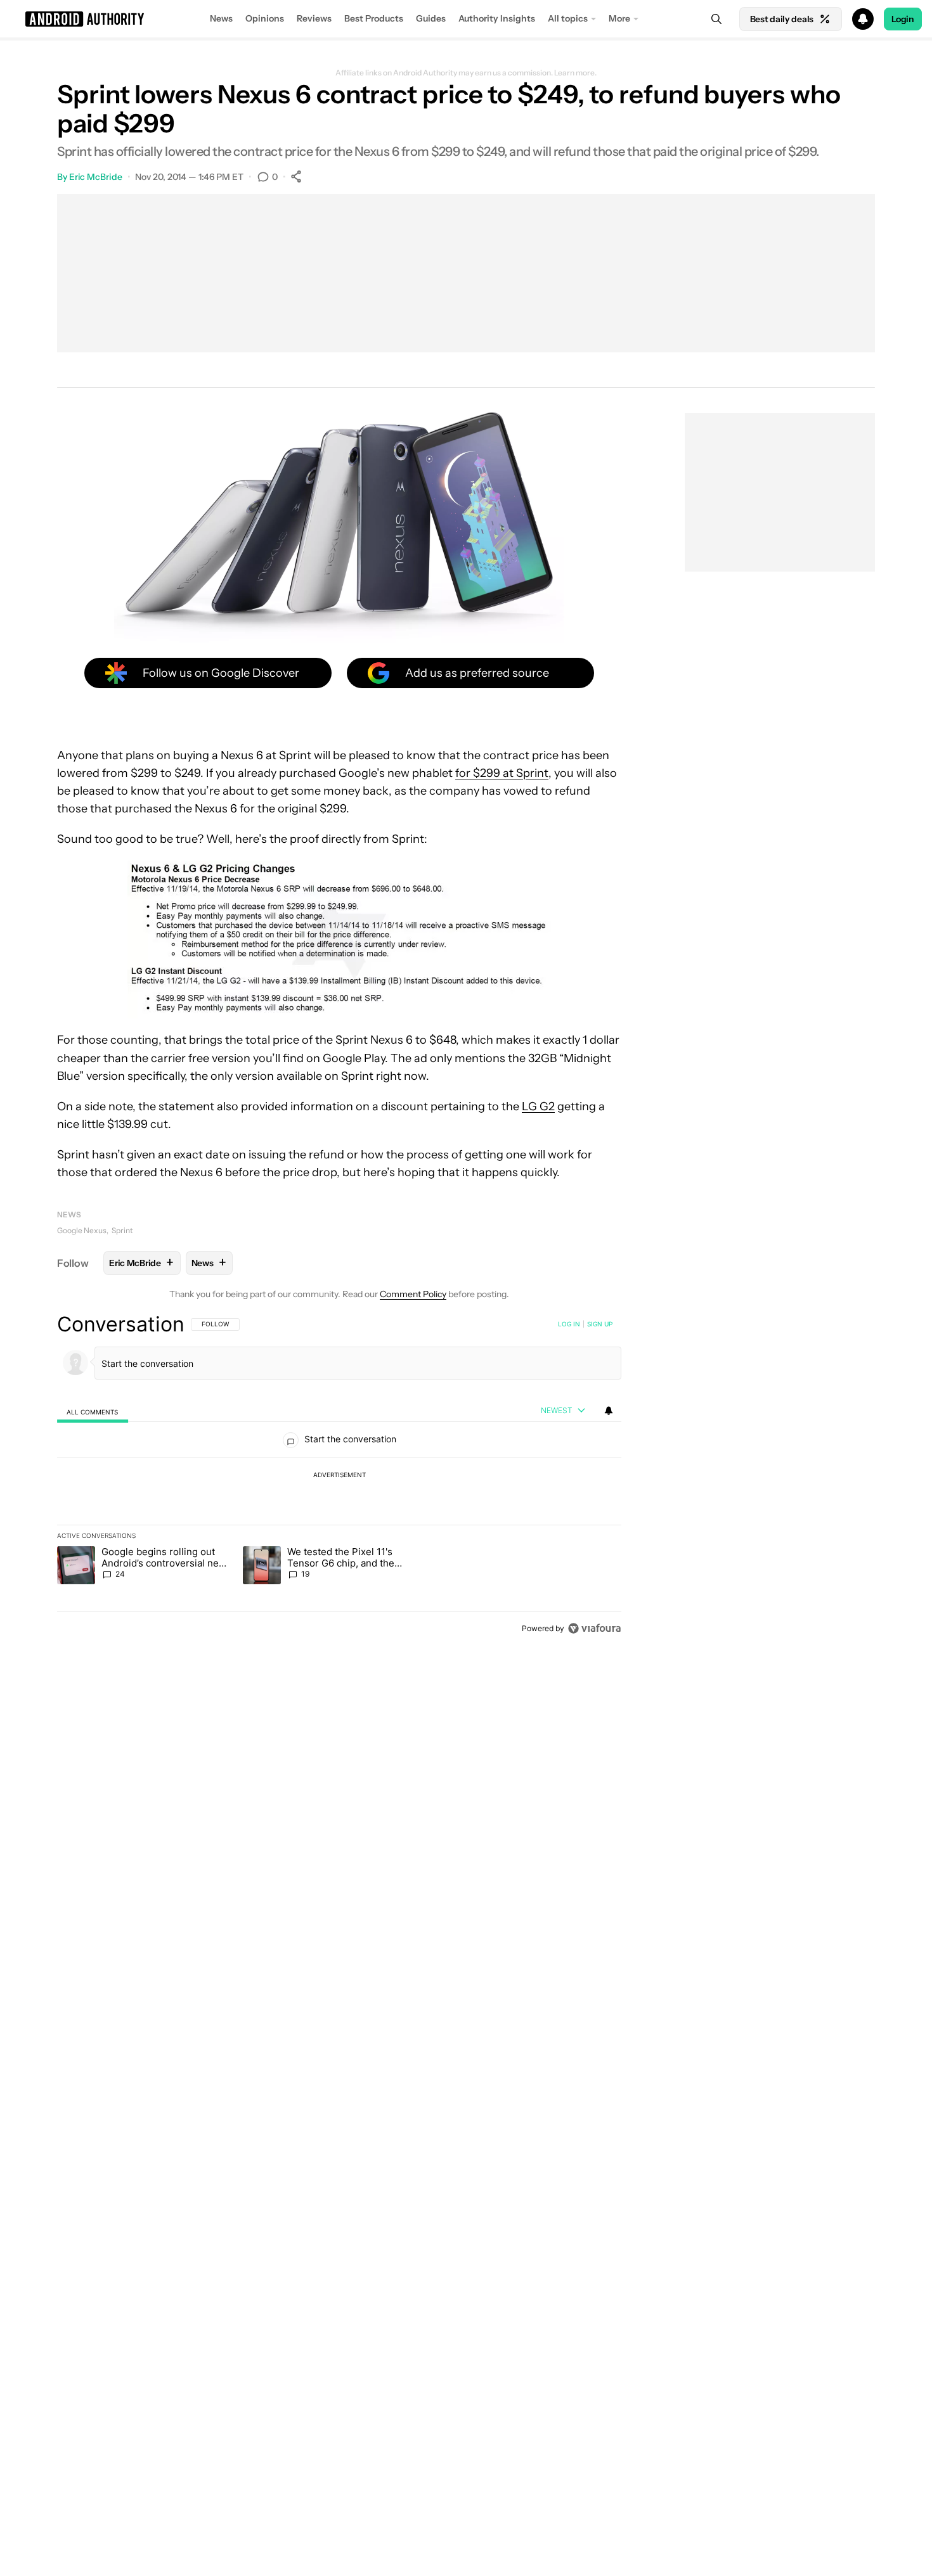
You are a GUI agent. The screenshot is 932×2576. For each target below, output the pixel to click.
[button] (466, 19)
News (221, 18)
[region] (339, 1476)
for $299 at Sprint (502, 773)
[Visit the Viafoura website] (594, 1628)
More (619, 18)
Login (903, 19)
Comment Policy (413, 1294)
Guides (431, 18)
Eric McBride (96, 177)
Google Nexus (82, 1230)
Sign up (600, 1324)
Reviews (314, 18)
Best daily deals (782, 19)
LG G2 (538, 1106)
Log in (569, 1324)
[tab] (93, 1411)
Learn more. (575, 73)
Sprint (122, 1230)
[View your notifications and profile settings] (609, 1411)
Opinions (265, 18)
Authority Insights (497, 18)
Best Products (374, 18)
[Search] (716, 19)
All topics (568, 18)
